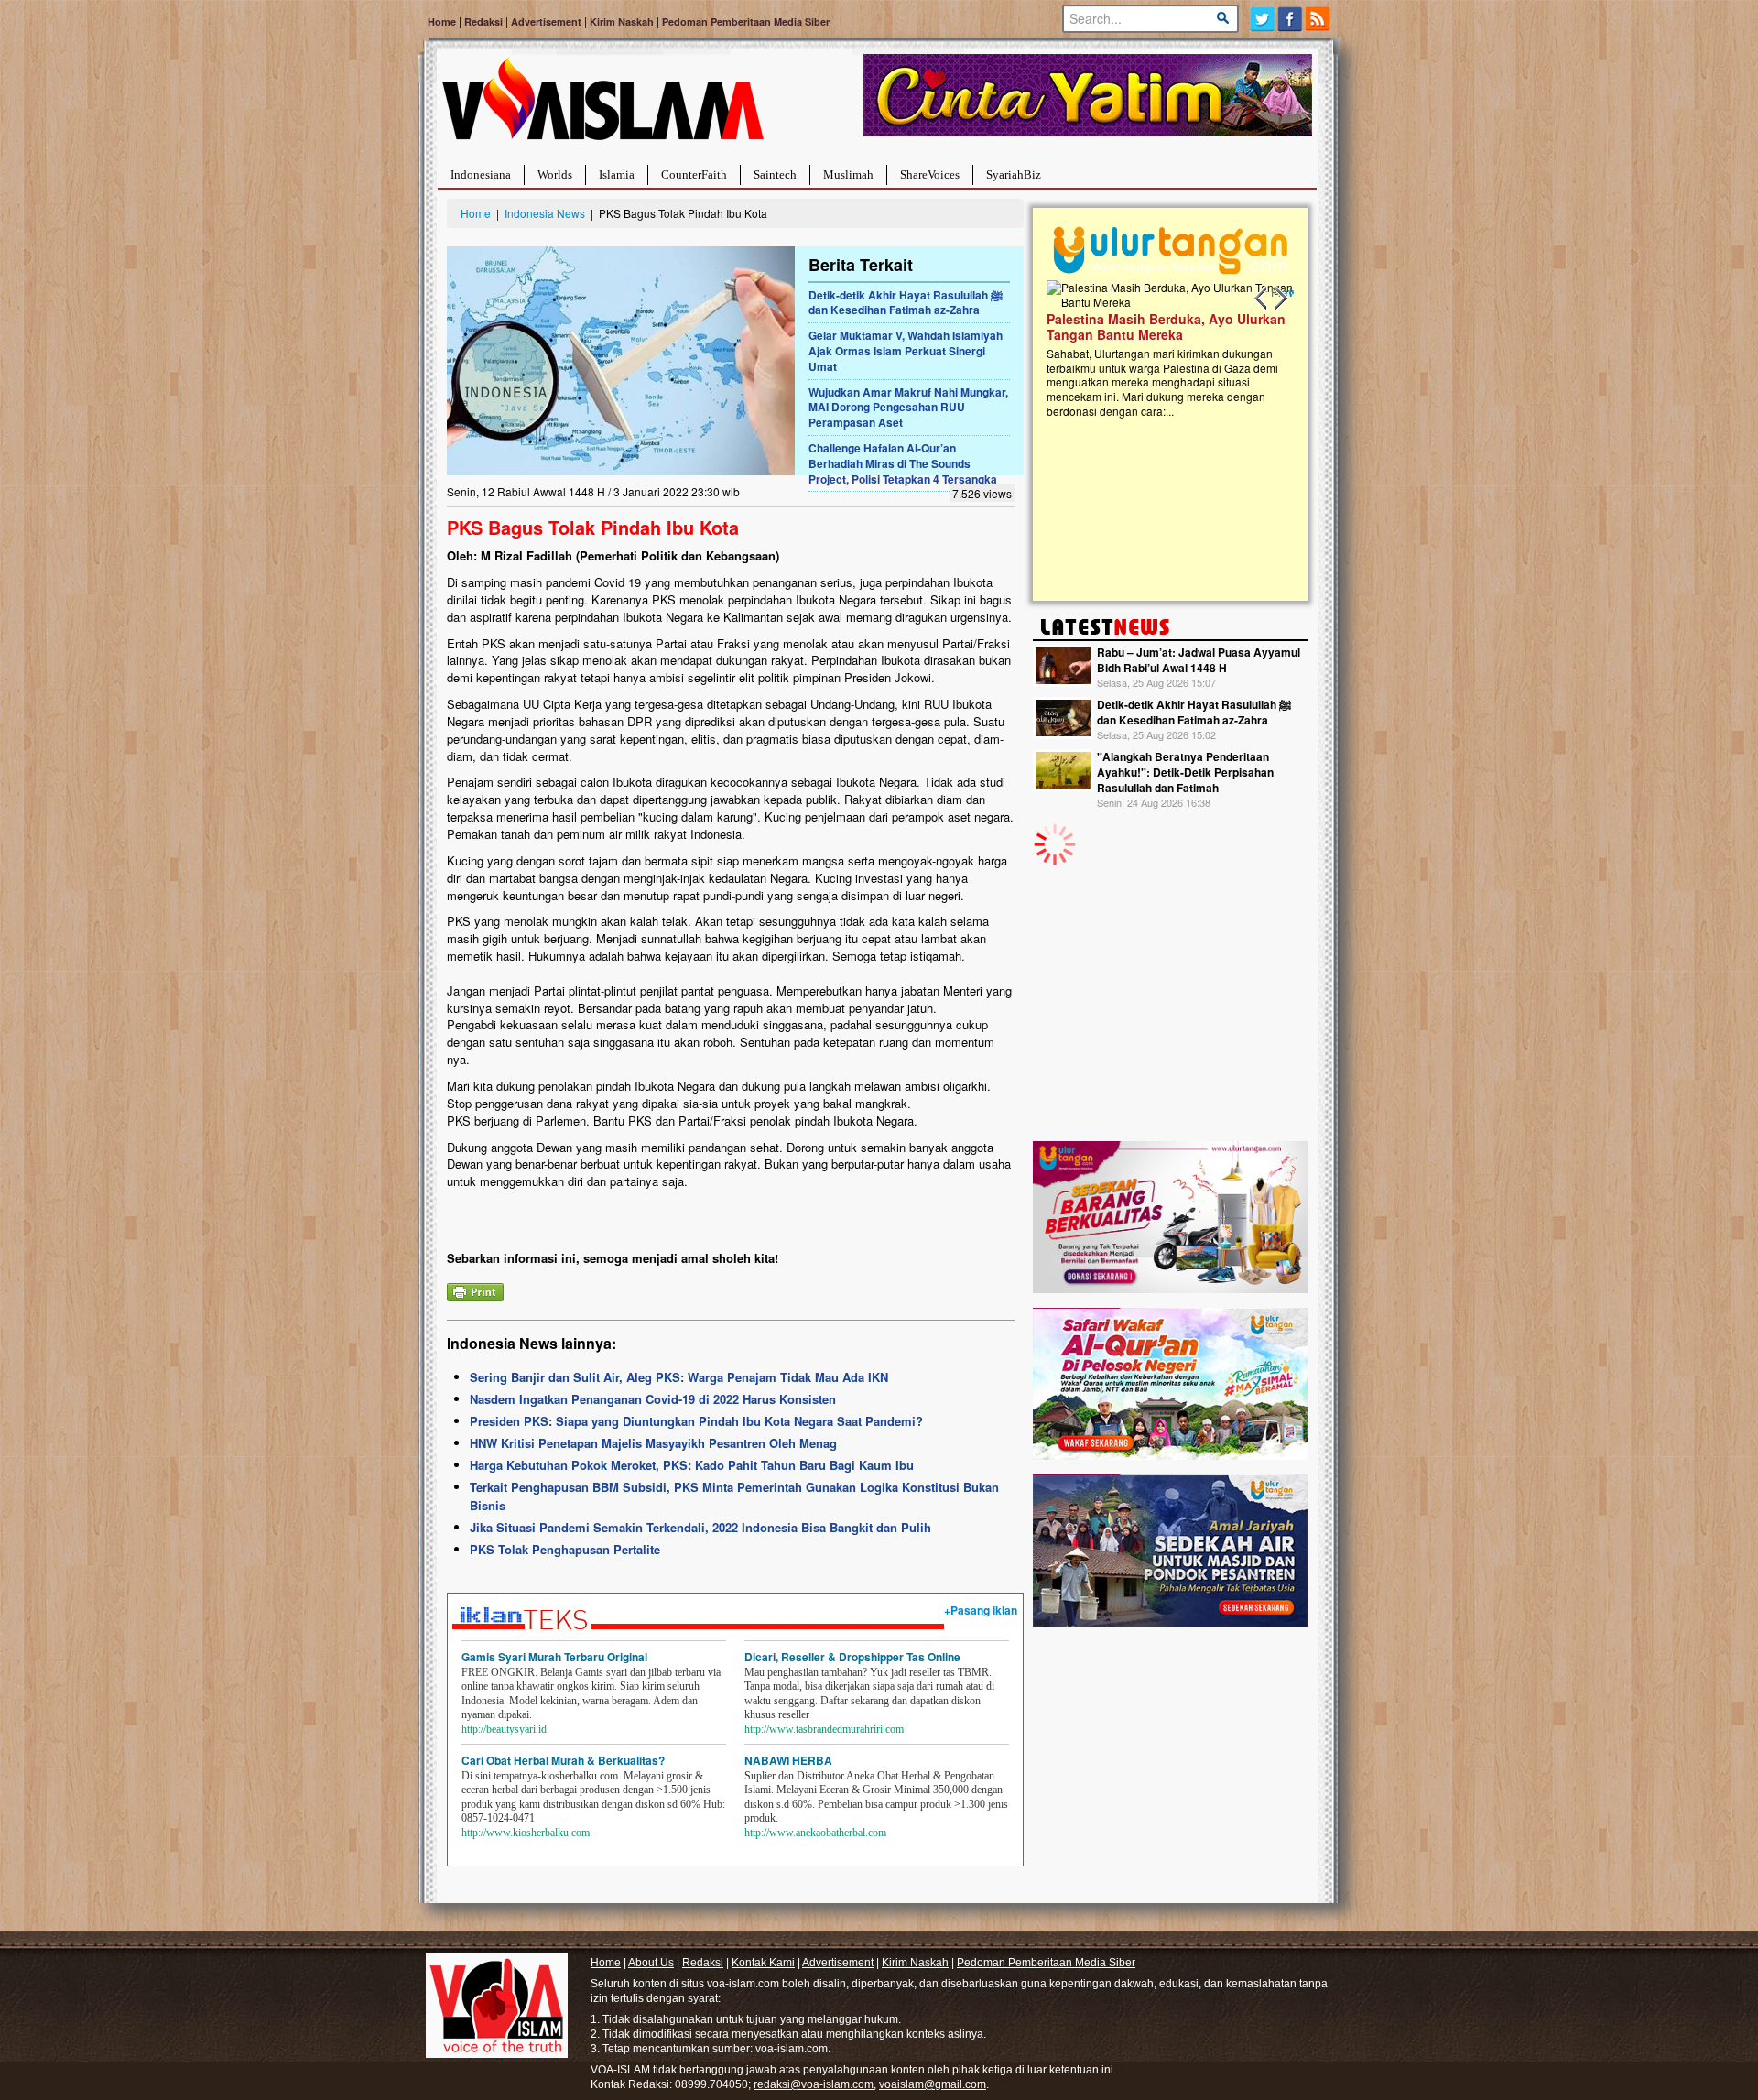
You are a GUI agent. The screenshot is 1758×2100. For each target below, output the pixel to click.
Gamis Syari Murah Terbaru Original (554, 1657)
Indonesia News (545, 213)
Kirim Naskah (622, 22)
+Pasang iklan (981, 1610)
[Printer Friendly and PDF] (475, 1290)
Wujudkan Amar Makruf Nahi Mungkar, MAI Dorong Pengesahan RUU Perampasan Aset (908, 408)
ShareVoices (930, 174)
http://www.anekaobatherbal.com (815, 1833)
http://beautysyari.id (504, 1729)
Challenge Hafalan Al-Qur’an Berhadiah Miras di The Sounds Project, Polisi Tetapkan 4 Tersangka (903, 463)
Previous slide (1262, 299)
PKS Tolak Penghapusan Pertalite (565, 1549)
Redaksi (483, 22)
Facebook (1291, 19)
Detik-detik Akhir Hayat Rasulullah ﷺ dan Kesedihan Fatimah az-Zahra (906, 303)
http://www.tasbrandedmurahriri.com (824, 1729)
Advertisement (546, 22)
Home (442, 22)
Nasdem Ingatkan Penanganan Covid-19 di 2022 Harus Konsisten (653, 1399)
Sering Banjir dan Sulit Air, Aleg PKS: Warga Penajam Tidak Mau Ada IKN (679, 1377)
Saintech (775, 174)
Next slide (1280, 299)
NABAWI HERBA (788, 1760)
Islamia (617, 174)
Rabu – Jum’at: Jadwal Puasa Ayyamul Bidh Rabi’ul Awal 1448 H (1199, 660)
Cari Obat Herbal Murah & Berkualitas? (563, 1760)
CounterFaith (694, 174)
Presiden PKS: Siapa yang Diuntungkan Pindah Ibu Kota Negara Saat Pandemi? (696, 1421)
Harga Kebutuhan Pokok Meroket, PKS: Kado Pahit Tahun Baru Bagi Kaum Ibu (692, 1465)
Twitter (1262, 19)
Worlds (555, 174)
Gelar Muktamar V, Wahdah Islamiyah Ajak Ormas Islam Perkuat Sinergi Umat (906, 351)
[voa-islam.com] (602, 106)
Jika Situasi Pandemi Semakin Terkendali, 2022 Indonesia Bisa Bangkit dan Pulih (700, 1527)
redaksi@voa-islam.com (814, 2084)
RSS (1319, 19)
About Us (651, 1963)
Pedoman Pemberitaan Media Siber (746, 22)
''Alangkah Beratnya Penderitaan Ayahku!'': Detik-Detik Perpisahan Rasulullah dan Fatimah (1185, 772)
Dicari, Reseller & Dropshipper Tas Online (852, 1657)
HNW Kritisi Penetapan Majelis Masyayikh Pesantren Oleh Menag (653, 1443)
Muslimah (848, 174)
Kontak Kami (763, 1963)
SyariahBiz (1014, 174)
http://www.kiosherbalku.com (526, 1833)
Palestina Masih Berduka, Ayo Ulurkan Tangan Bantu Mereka (1166, 326)
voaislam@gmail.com (933, 2084)
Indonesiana (481, 174)
